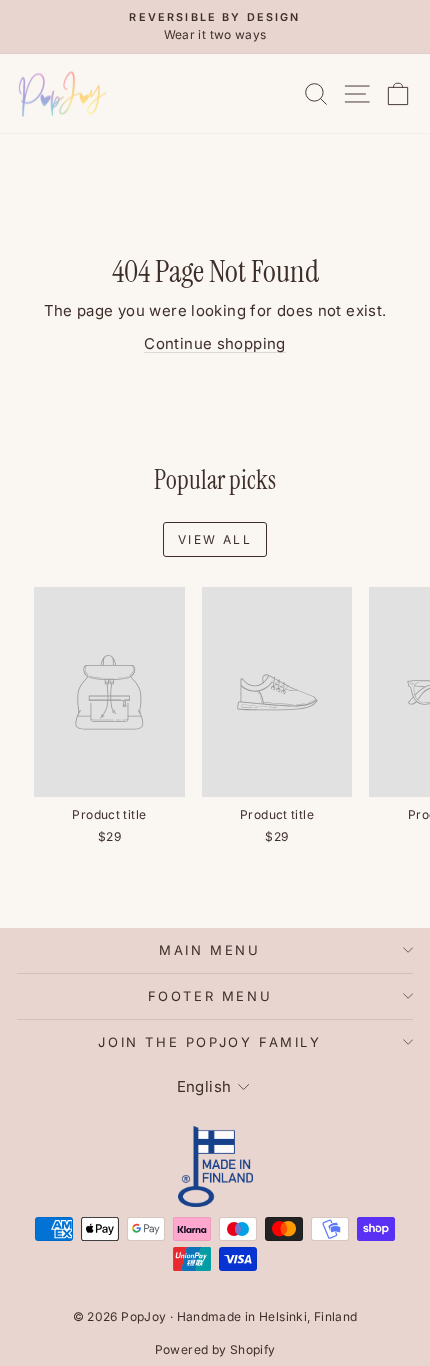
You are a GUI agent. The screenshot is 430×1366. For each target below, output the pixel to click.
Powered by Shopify (215, 1349)
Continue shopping (214, 343)
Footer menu (210, 996)
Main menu (209, 950)
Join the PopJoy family (209, 1042)
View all (215, 539)
